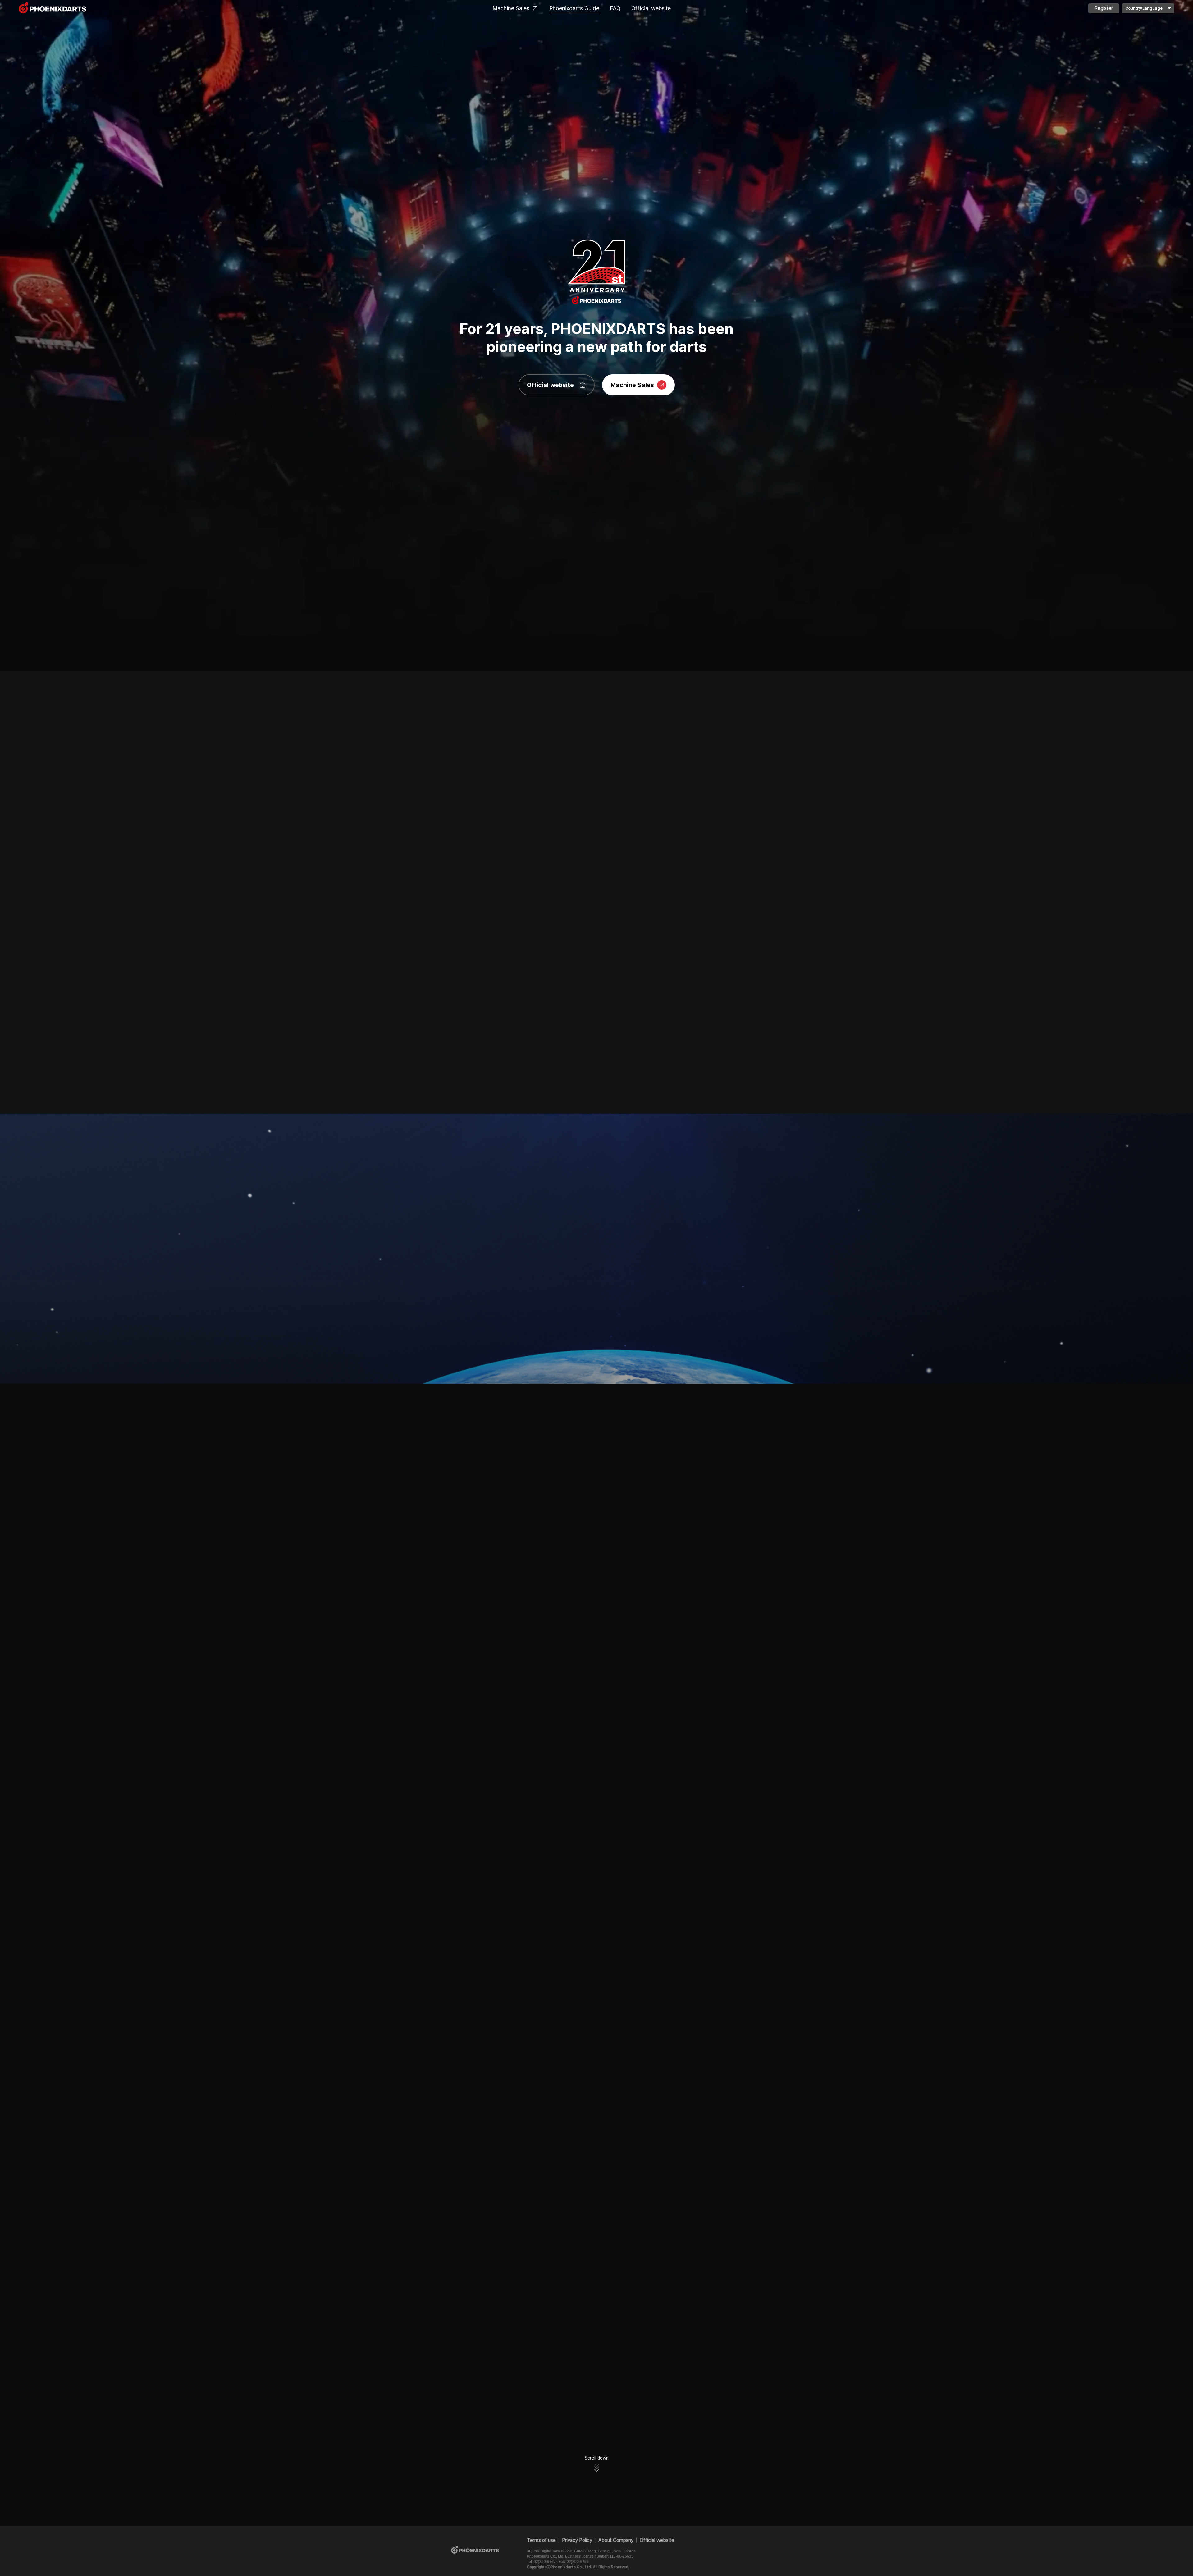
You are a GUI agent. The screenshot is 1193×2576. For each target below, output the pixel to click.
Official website (651, 8)
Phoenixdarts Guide (574, 8)
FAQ (615, 8)
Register (1104, 8)
